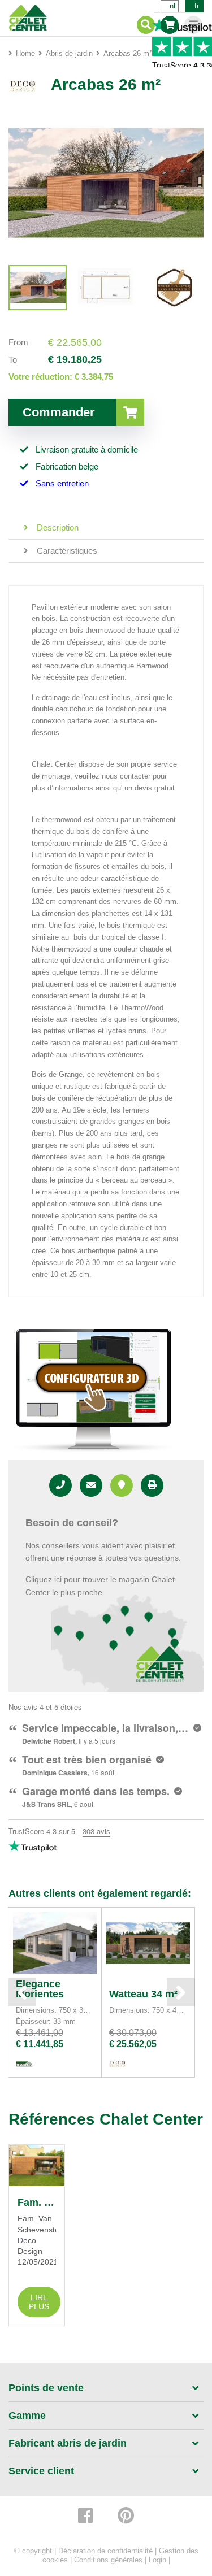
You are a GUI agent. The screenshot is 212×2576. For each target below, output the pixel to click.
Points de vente (46, 2388)
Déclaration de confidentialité (105, 2551)
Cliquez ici (44, 1579)
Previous (22, 1992)
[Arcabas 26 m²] (38, 288)
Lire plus (39, 2302)
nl (172, 6)
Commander (59, 412)
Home (25, 53)
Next (181, 1992)
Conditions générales (108, 2560)
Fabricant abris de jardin (68, 2443)
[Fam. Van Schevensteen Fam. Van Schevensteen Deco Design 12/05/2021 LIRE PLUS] (37, 2166)
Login (157, 2560)
